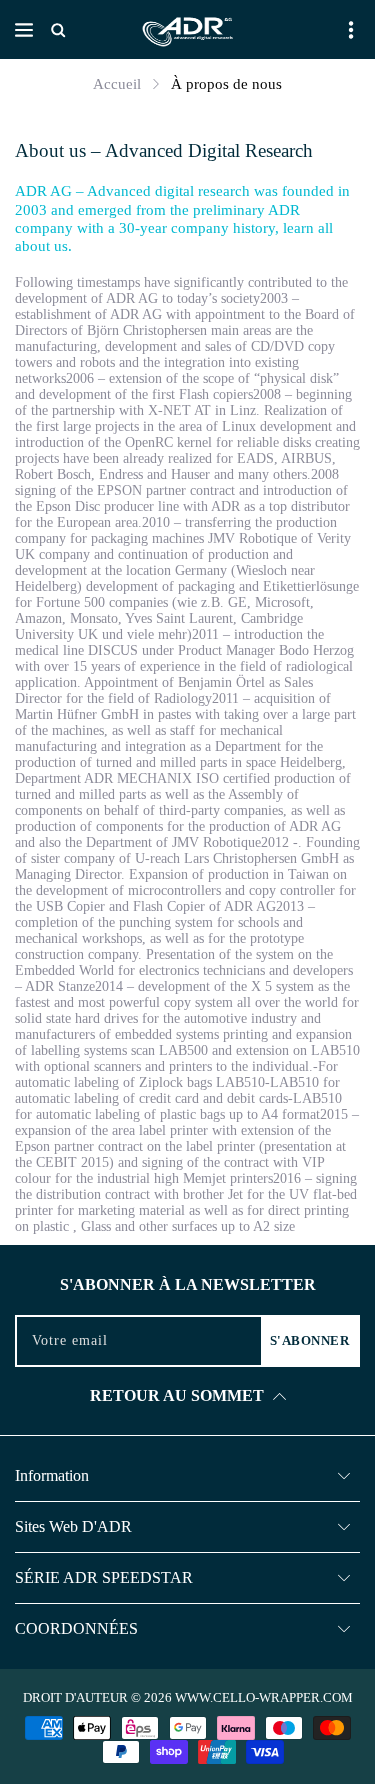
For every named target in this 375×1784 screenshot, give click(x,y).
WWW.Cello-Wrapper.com (264, 1697)
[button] (24, 30)
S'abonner (310, 1340)
